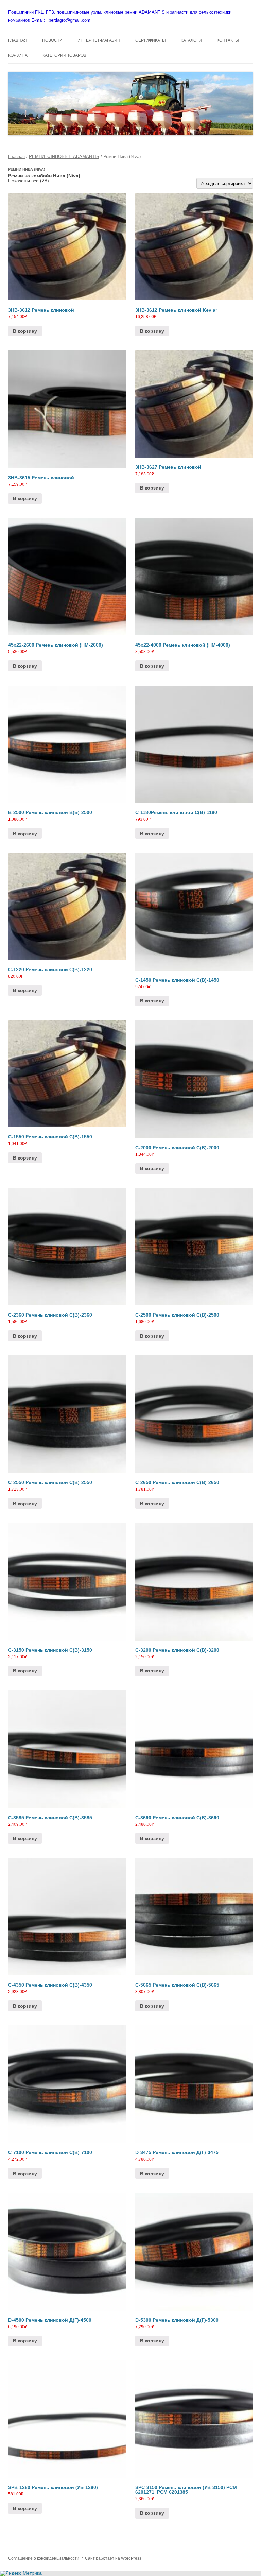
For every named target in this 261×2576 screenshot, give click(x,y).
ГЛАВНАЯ (18, 40)
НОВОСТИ (52, 40)
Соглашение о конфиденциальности (44, 2558)
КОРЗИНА (18, 55)
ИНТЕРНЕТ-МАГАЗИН (99, 40)
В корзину (25, 331)
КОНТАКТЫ (228, 40)
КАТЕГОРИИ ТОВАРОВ (64, 55)
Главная (16, 157)
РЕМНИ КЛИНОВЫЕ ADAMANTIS (64, 157)
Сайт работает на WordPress (113, 2558)
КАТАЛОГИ (191, 40)
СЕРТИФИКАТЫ (151, 40)
